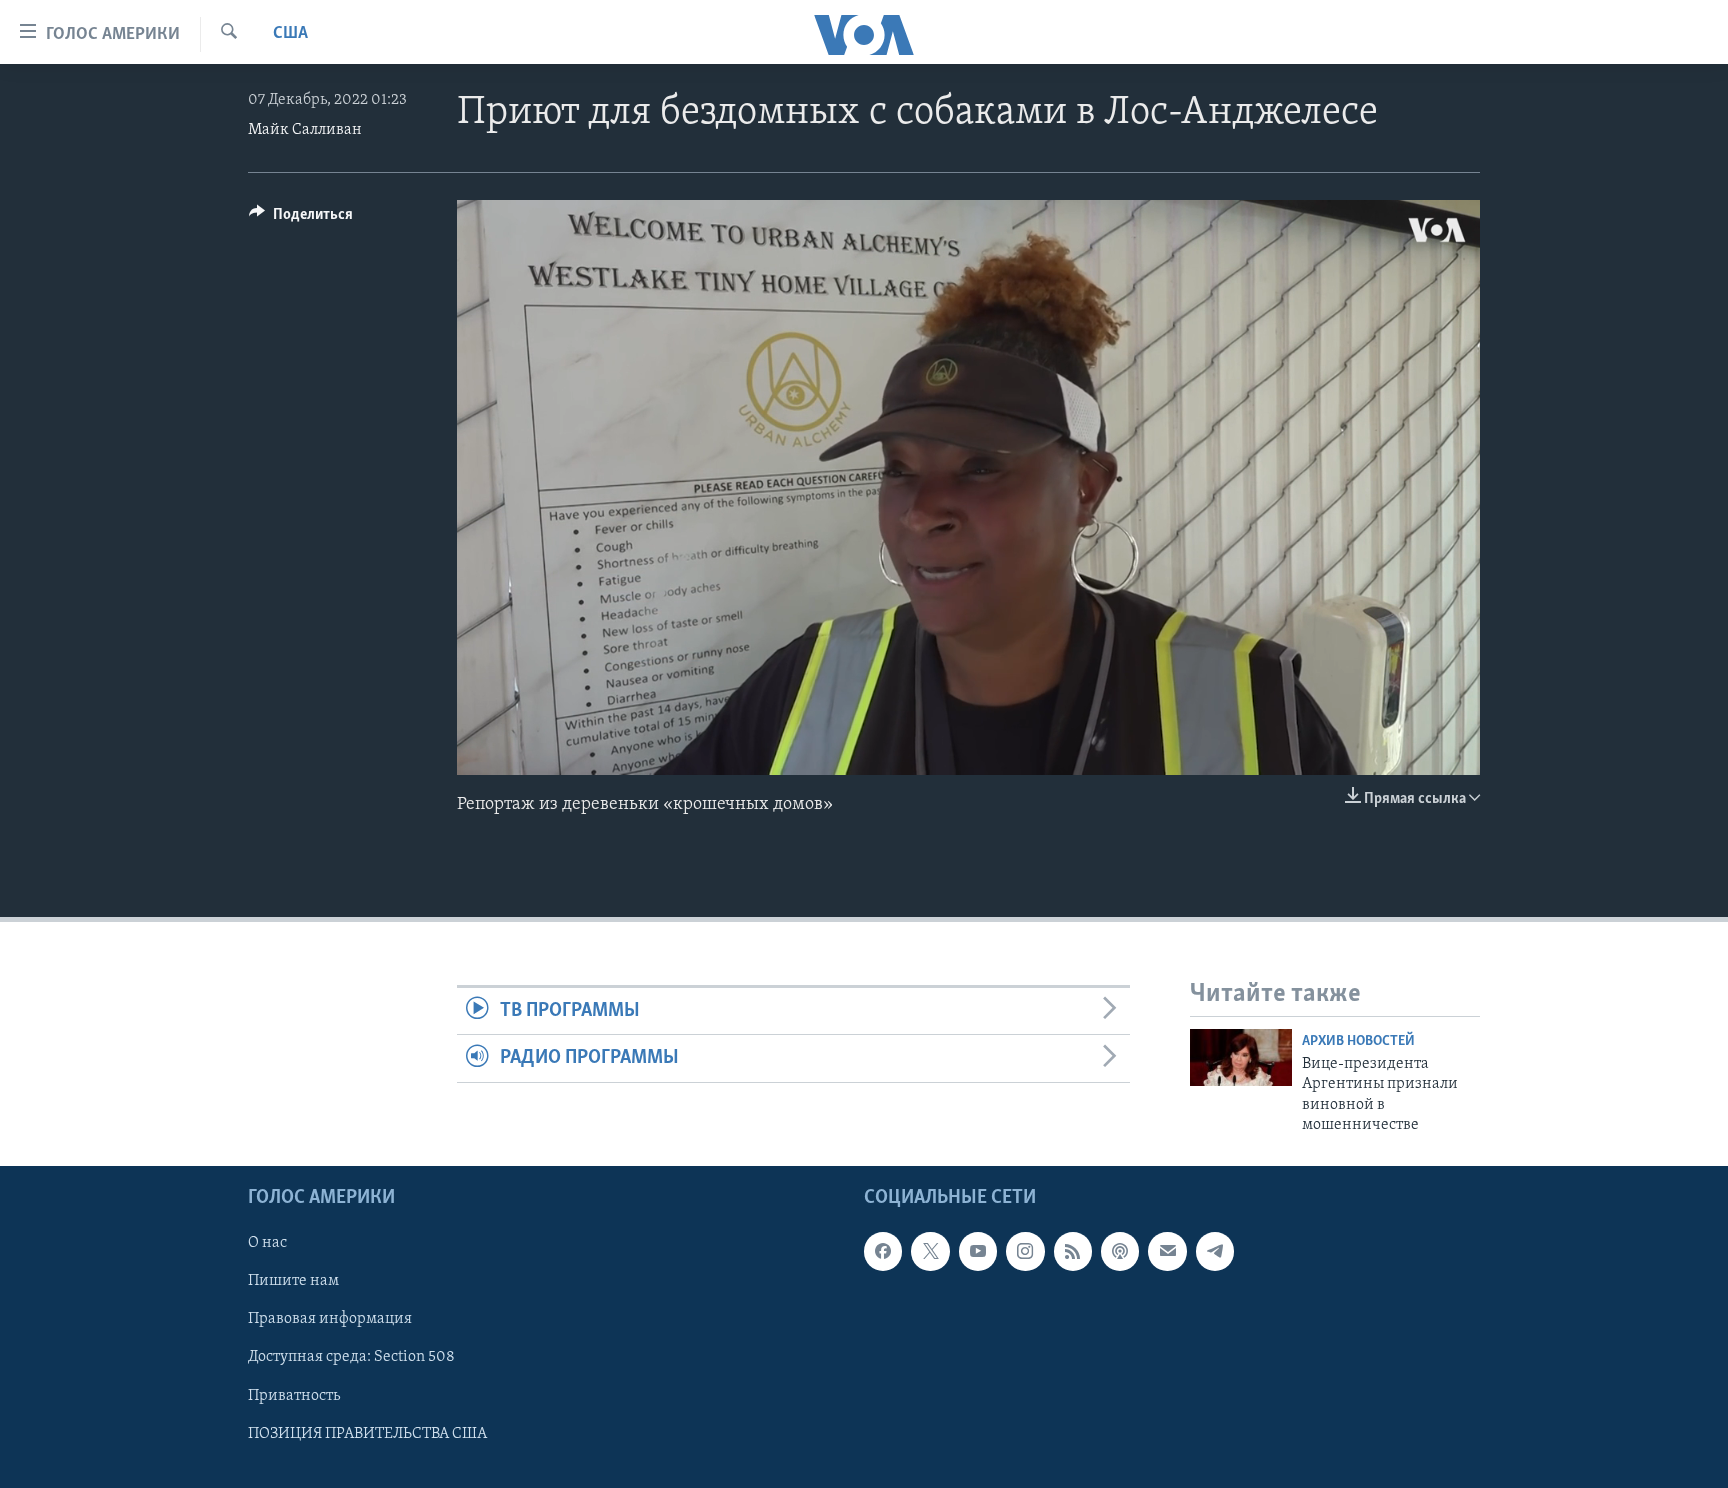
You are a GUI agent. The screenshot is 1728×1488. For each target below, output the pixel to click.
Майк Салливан (305, 130)
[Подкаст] (1120, 1251)
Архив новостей (1358, 1041)
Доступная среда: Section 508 (351, 1357)
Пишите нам (293, 1281)
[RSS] (1073, 1251)
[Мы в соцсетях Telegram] (1215, 1251)
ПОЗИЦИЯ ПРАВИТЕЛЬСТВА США (367, 1433)
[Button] (301, 219)
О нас (267, 1243)
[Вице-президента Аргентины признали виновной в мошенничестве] (1241, 1057)
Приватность (294, 1395)
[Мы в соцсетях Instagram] (1025, 1251)
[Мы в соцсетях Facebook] (883, 1251)
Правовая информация (330, 1319)
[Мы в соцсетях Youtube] (978, 1251)
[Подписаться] (1167, 1251)
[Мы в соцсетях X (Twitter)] (930, 1251)
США (290, 34)
